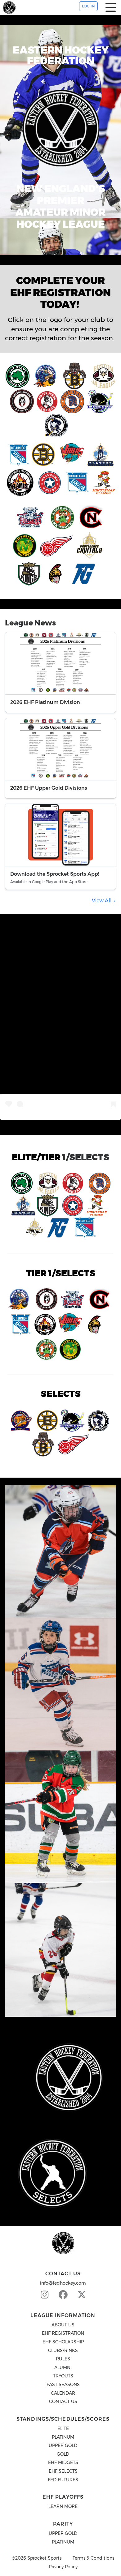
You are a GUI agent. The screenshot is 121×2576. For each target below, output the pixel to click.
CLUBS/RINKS (63, 2351)
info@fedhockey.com (63, 2283)
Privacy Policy (63, 2567)
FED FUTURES (63, 2480)
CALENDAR (63, 2393)
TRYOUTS (63, 2376)
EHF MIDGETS (63, 2462)
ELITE (63, 2428)
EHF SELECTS (63, 2471)
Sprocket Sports (44, 2558)
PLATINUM (63, 2437)
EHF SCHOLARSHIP (63, 2342)
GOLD (63, 2454)
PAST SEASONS (63, 2385)
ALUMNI (63, 2368)
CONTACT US (63, 2402)
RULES (63, 2359)
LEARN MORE (63, 2506)
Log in (88, 6)
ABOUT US (63, 2325)
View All (102, 901)
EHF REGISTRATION (63, 2333)
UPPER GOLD (63, 2445)
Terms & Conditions (93, 2558)
